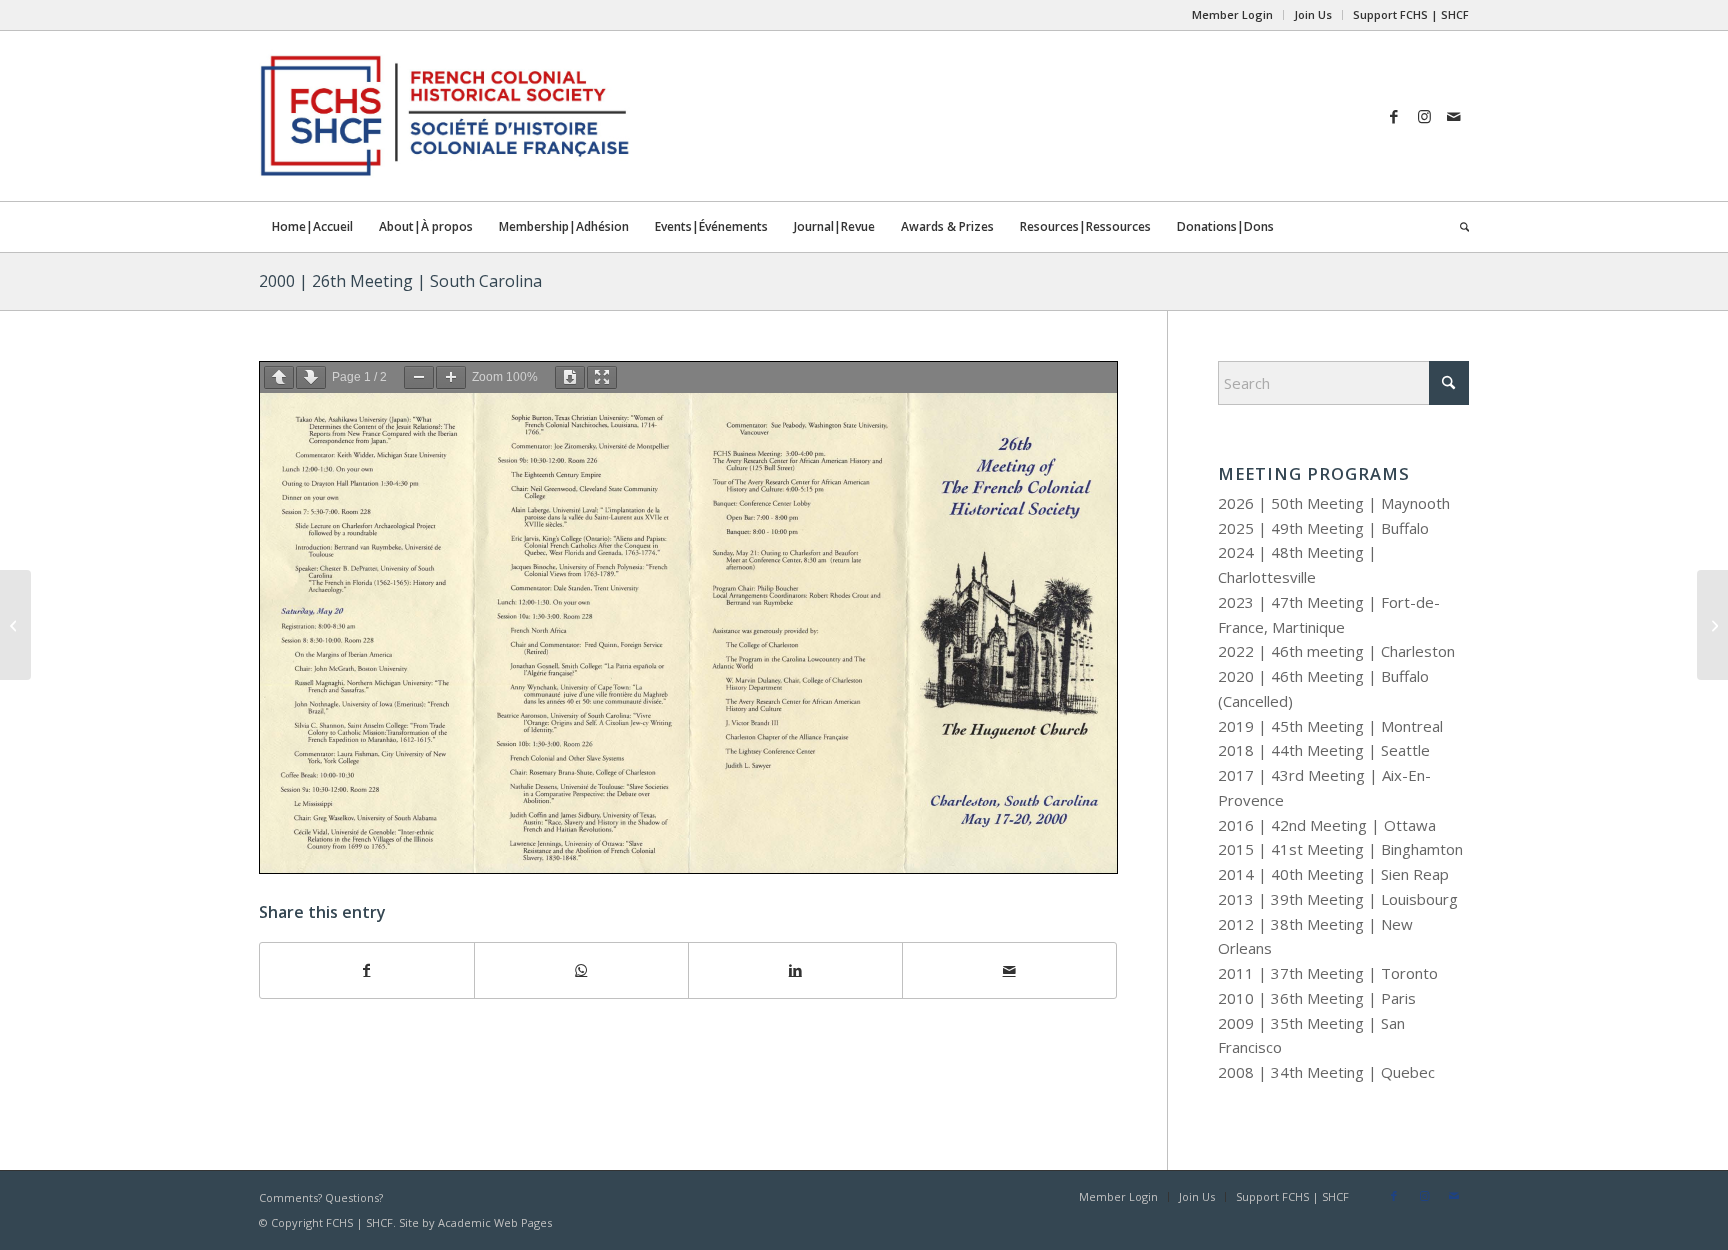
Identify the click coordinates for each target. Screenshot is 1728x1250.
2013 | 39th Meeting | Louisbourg (1338, 899)
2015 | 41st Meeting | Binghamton (1340, 849)
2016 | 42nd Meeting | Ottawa (1327, 825)
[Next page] (311, 377)
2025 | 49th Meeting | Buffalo (1323, 528)
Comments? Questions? (321, 1197)
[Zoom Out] (419, 377)
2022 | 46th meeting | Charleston (1336, 651)
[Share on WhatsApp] (581, 970)
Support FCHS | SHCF (1411, 14)
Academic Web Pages (495, 1222)
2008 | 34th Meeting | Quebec (1326, 1072)
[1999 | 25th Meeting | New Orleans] (15, 625)
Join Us (1313, 14)
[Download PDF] (570, 377)
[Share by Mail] (1009, 970)
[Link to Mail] (1454, 116)
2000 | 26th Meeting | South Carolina (400, 281)
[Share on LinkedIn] (795, 970)
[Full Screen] (602, 377)
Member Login (1232, 14)
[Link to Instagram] (1424, 116)
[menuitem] (1233, 15)
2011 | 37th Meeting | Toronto (1328, 973)
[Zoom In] (451, 377)
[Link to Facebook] (1394, 116)
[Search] (1458, 227)
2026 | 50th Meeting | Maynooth (1334, 503)
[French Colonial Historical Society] (684, 116)
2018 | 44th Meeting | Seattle (1324, 750)
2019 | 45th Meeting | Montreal (1330, 726)
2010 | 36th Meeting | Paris (1317, 998)
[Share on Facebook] (367, 970)
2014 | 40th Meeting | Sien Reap (1333, 874)
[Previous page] (279, 377)
